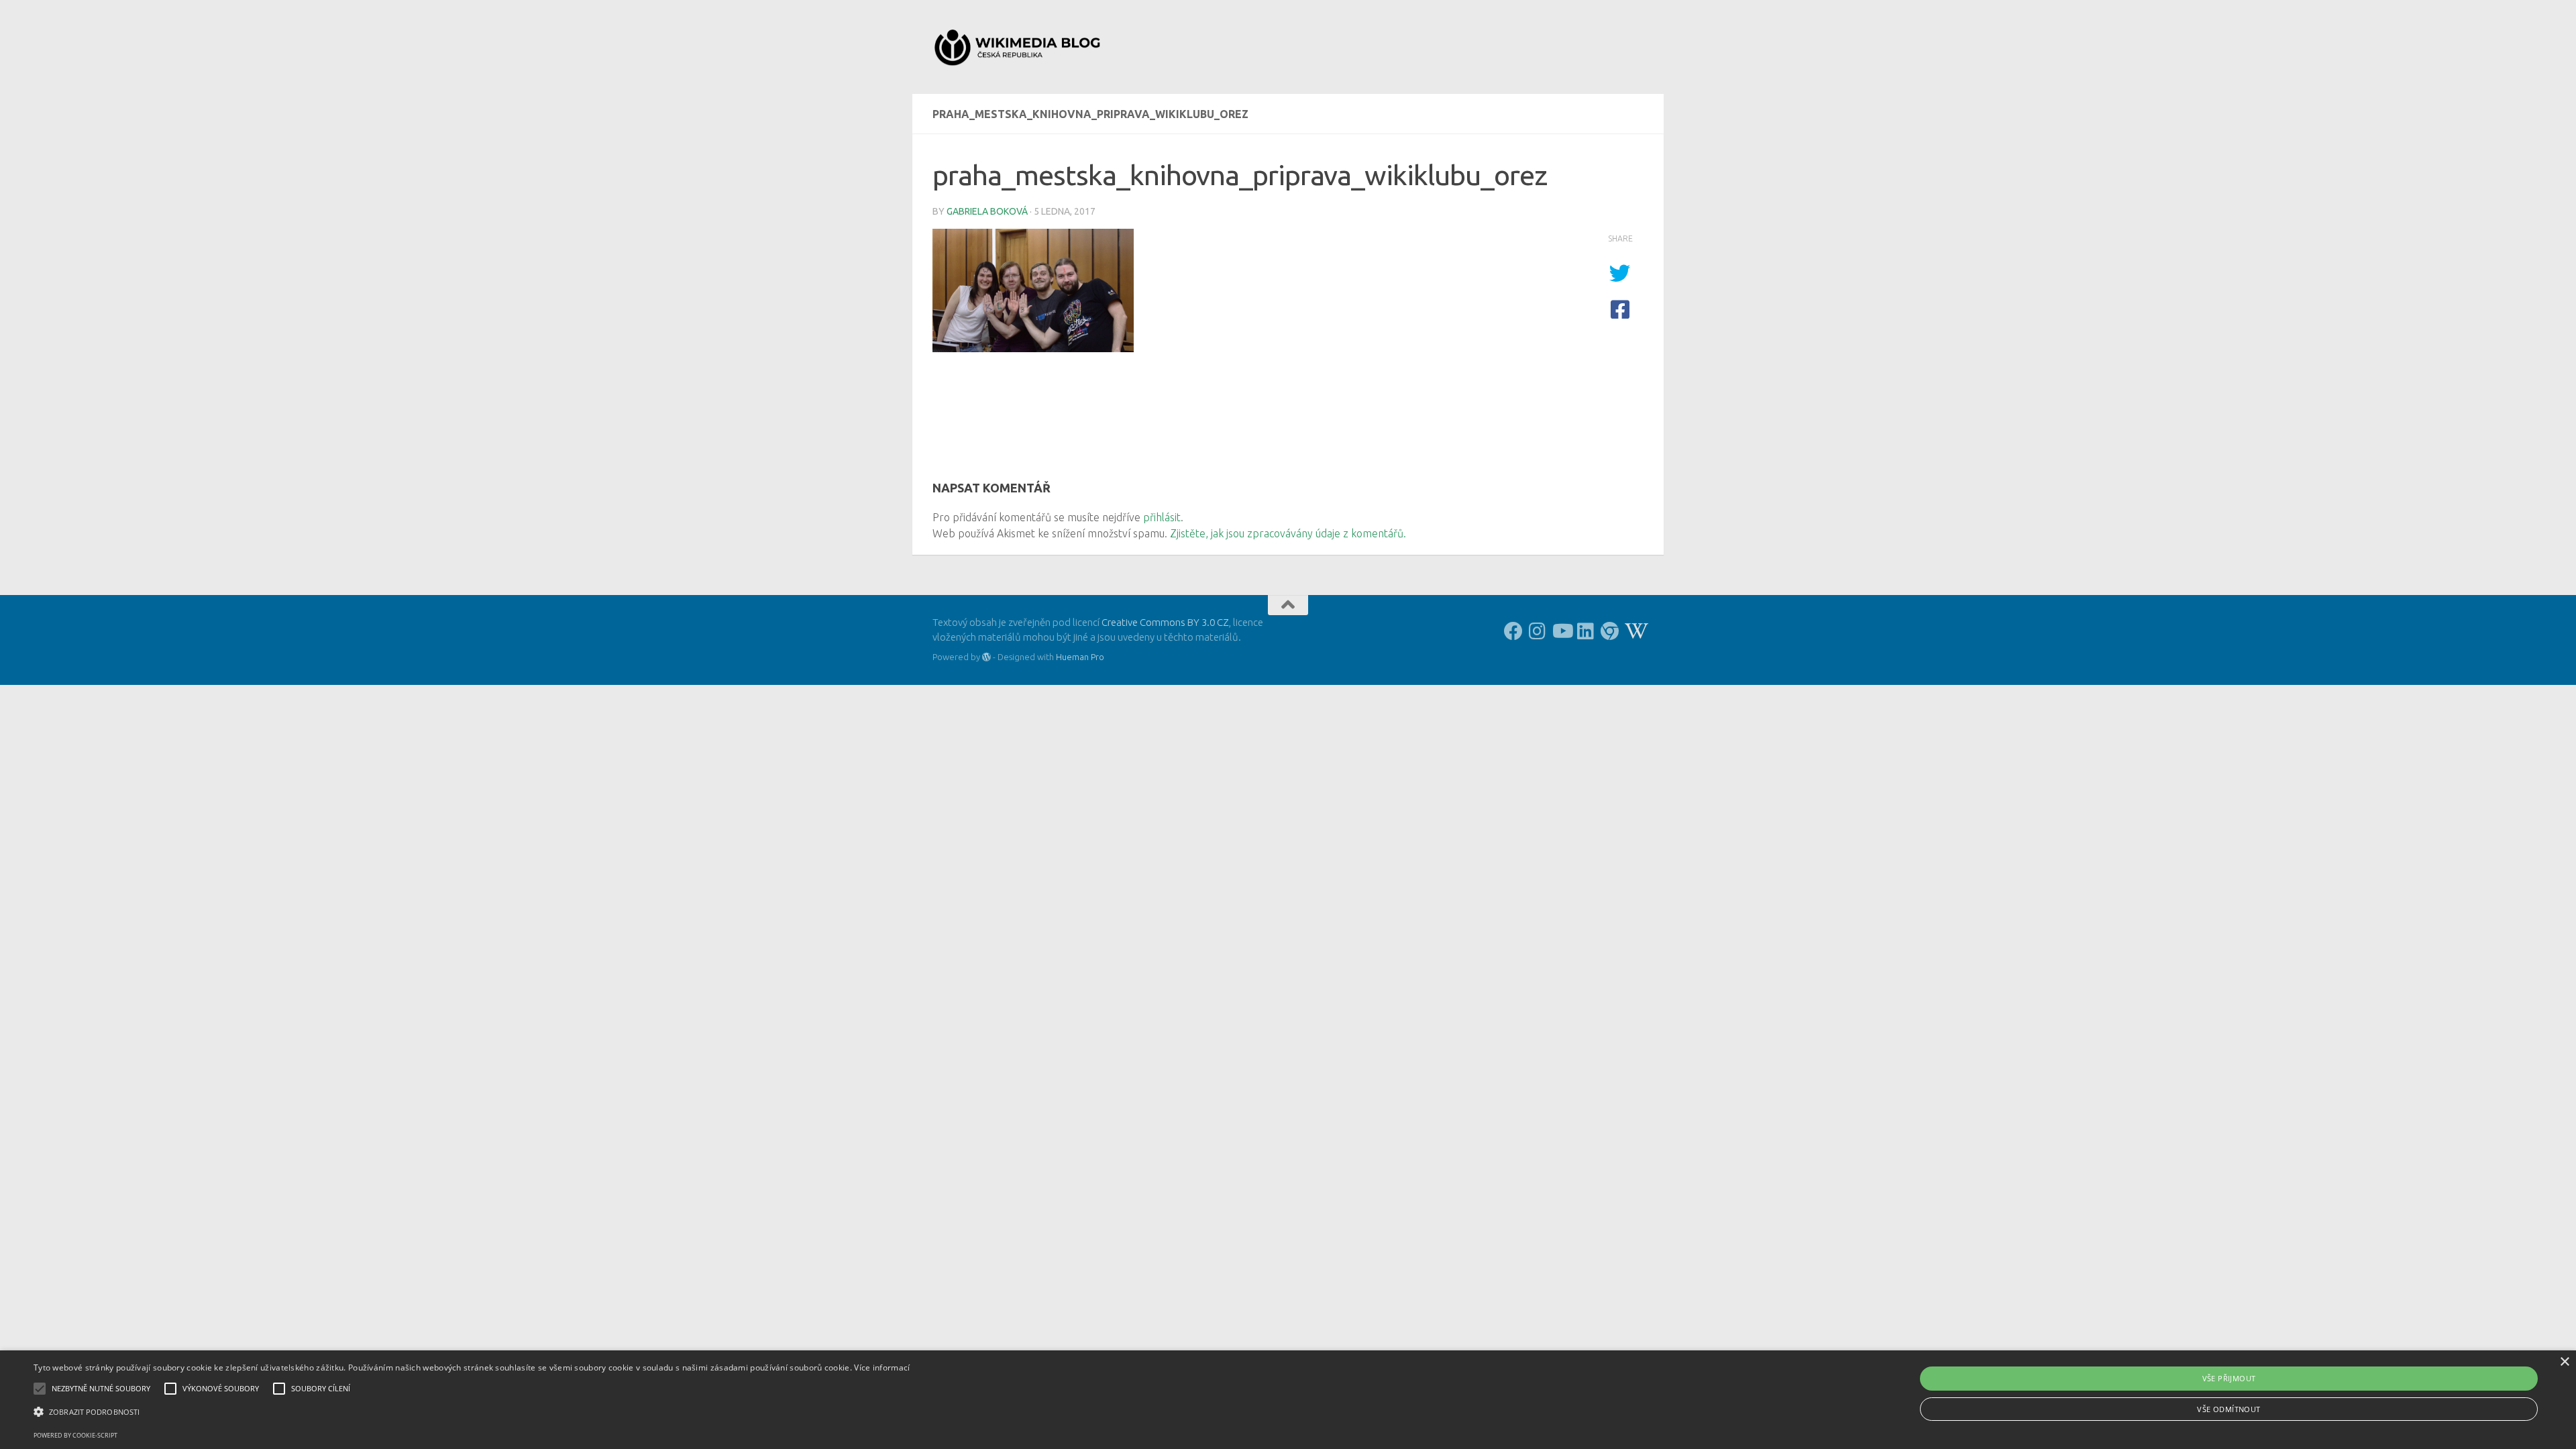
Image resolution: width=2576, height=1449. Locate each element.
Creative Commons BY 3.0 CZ (1165, 622)
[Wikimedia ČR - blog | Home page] (1019, 47)
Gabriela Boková (987, 211)
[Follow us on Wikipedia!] (1634, 631)
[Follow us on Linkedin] (1586, 631)
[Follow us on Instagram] (1538, 631)
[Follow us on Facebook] (1513, 631)
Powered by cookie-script (75, 1435)
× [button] (2564, 1362)
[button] (472, 1412)
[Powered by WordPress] (986, 657)
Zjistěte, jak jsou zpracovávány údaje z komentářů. (1288, 533)
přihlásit (1162, 517)
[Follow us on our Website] (1610, 631)
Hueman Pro (1080, 657)
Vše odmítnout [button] (2229, 1409)
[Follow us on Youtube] (1562, 631)
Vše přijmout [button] (2229, 1378)
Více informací (882, 1367)
